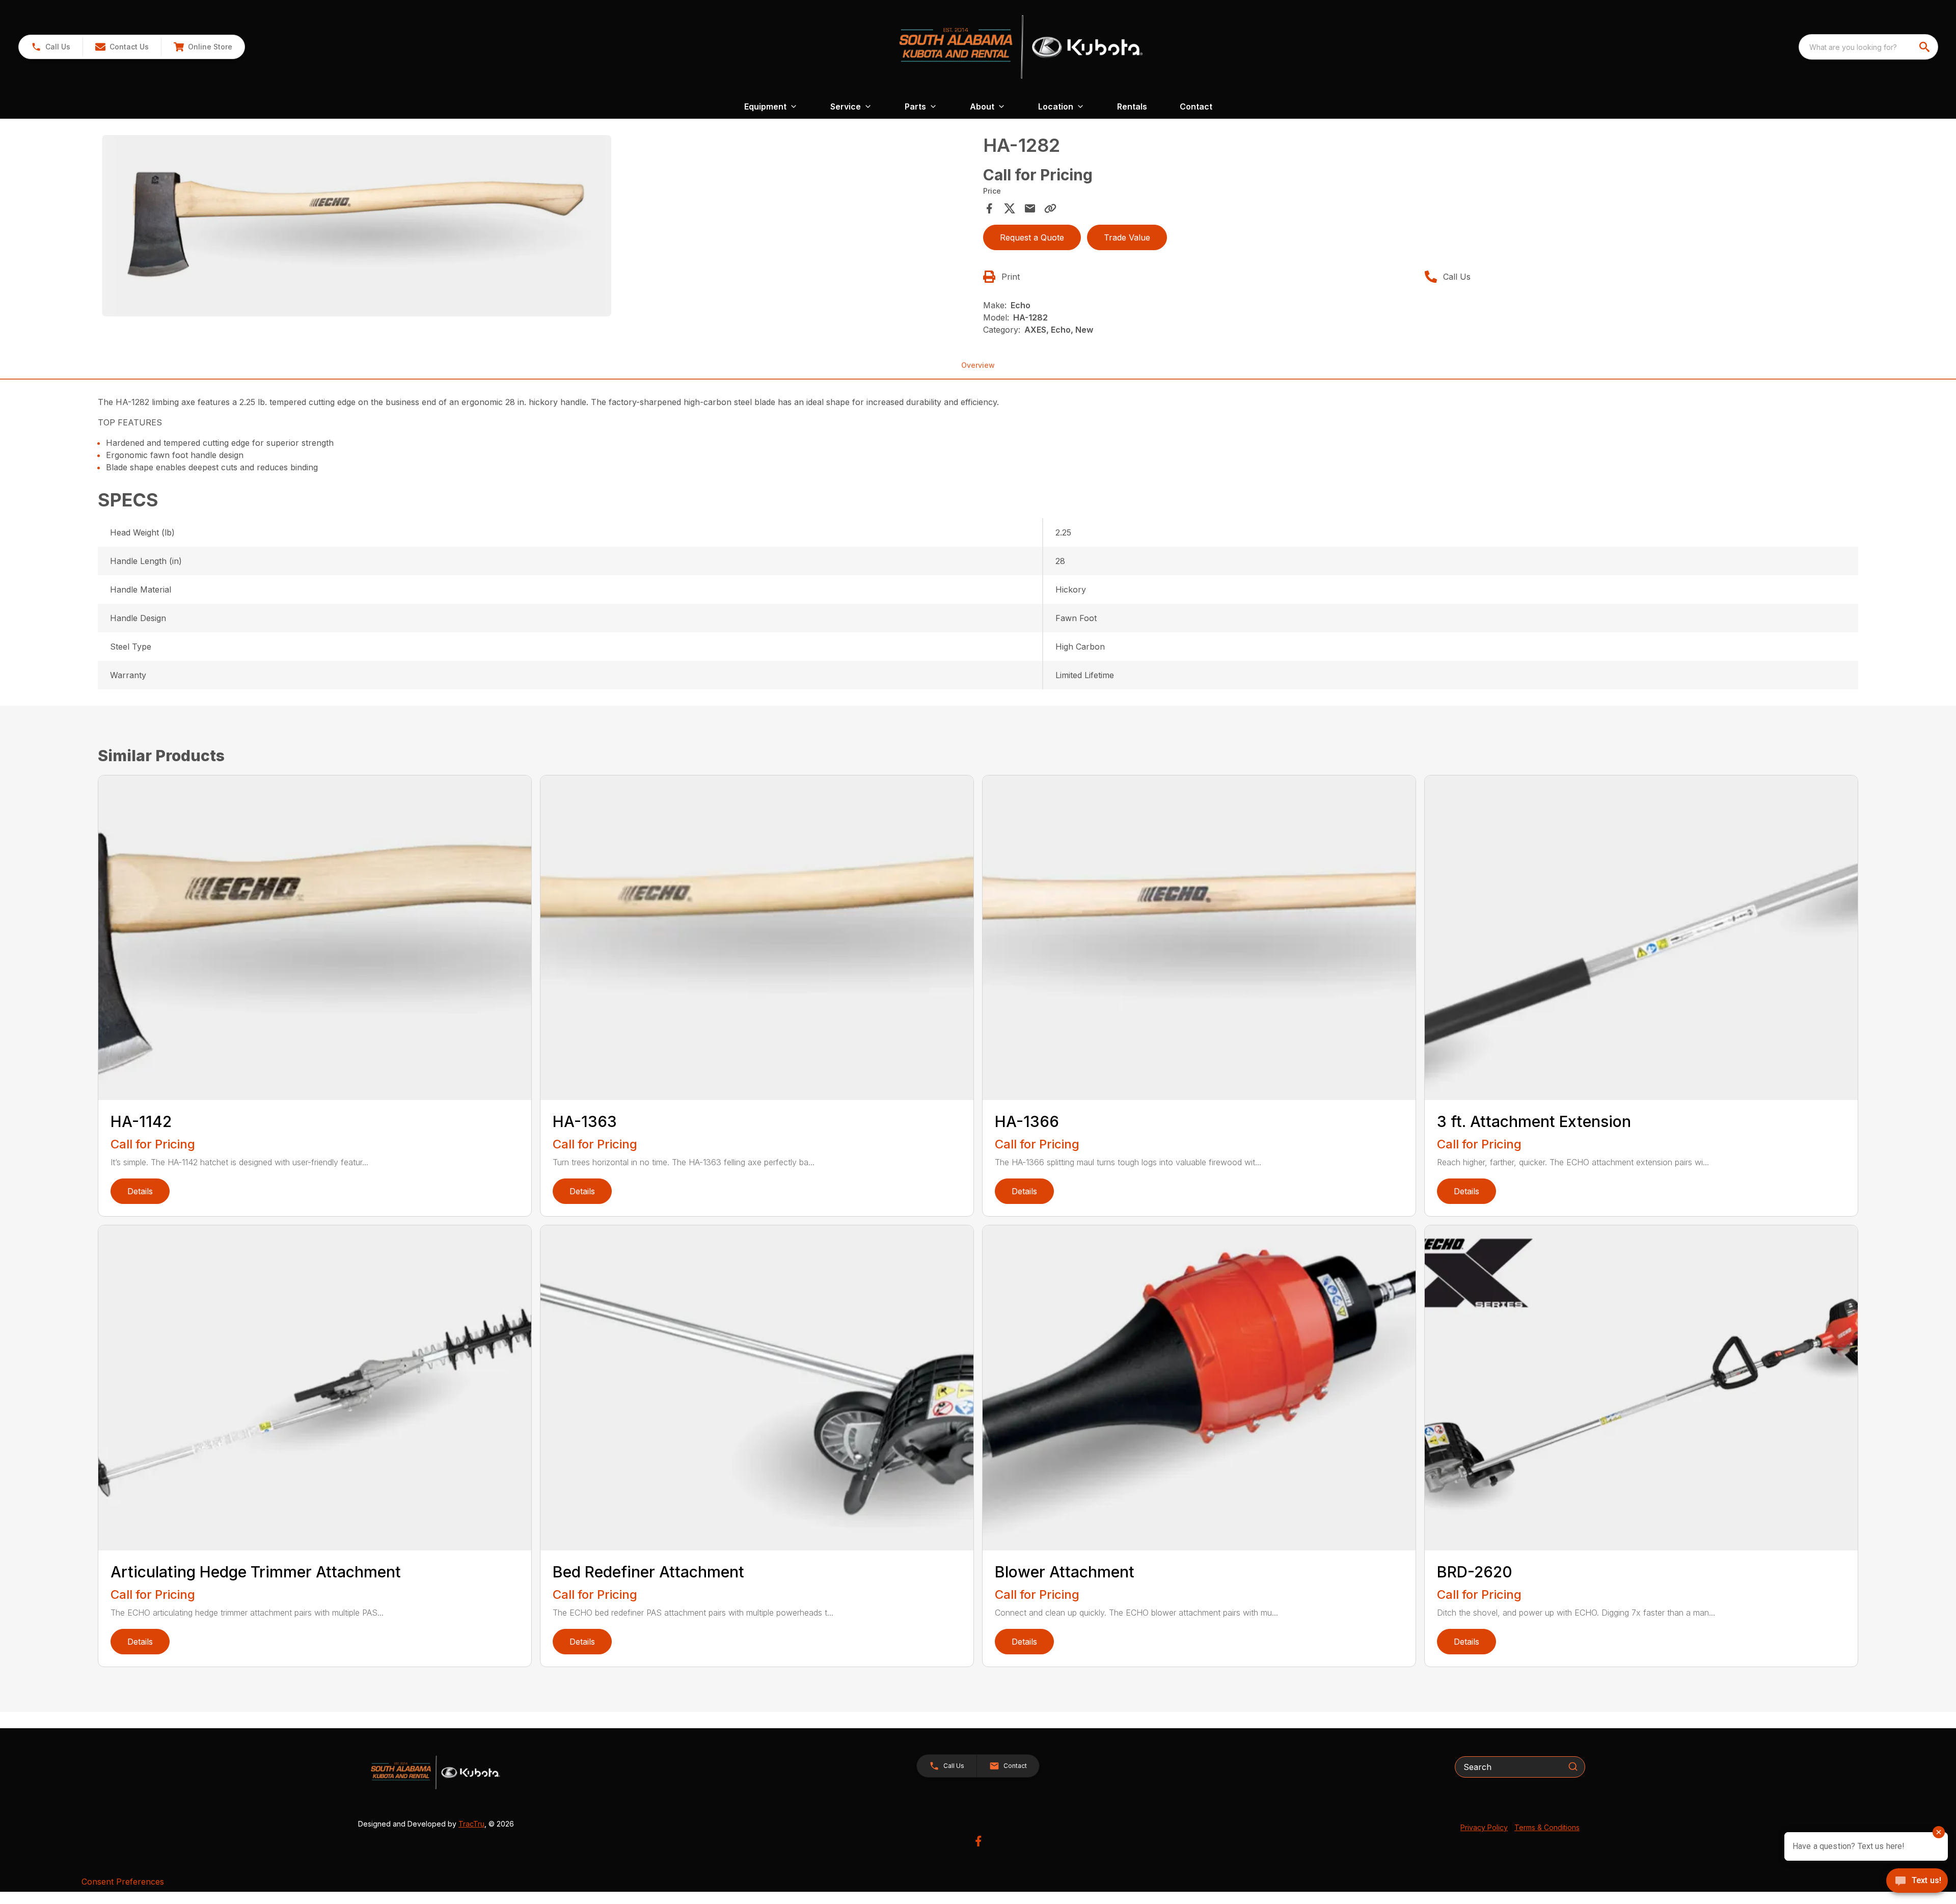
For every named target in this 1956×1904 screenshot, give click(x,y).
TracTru (471, 1824)
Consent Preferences (123, 1882)
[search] (1925, 47)
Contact (1196, 106)
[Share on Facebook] (989, 208)
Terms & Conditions (1547, 1827)
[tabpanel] (537, 227)
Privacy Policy (1484, 1827)
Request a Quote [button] (1032, 237)
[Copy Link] (1050, 208)
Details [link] (140, 1191)
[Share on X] (1010, 208)
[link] (203, 47)
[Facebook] (978, 1841)
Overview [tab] (978, 365)
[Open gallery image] (357, 226)
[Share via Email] (1030, 208)
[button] (51, 47)
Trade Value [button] (1127, 237)
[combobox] (1868, 47)
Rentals (1132, 106)
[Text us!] (1917, 1882)
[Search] (1573, 1766)
